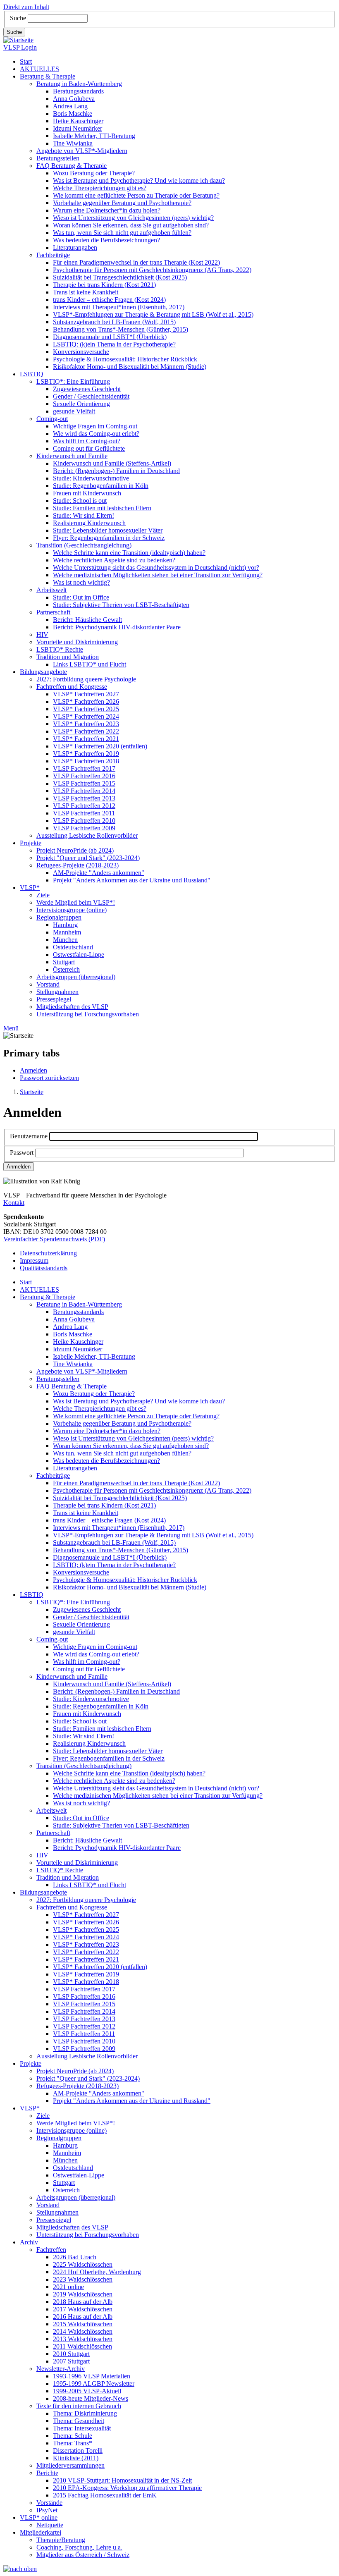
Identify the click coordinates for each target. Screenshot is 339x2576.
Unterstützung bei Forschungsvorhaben (88, 1014)
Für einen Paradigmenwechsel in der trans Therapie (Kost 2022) (136, 262)
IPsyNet (47, 2510)
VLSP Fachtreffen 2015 (84, 783)
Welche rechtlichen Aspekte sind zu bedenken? (114, 560)
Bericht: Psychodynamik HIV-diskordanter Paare (117, 627)
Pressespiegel (54, 999)
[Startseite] (18, 40)
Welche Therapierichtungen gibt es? (100, 188)
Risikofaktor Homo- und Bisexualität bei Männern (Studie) (130, 367)
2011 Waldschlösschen (82, 2346)
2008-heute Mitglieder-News (91, 2398)
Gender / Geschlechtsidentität (91, 396)
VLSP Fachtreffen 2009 (84, 828)
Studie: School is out (80, 501)
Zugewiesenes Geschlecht (87, 389)
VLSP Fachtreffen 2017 (84, 768)
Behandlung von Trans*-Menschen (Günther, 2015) (121, 329)
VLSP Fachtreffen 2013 (84, 798)
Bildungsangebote (43, 672)
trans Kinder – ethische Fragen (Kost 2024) (109, 300)
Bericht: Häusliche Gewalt (87, 620)
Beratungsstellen (58, 158)
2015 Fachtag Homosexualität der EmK (105, 2495)
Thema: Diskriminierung (85, 2413)
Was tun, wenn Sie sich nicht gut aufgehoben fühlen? (122, 233)
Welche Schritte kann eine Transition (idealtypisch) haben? (129, 553)
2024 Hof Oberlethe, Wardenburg (97, 2272)
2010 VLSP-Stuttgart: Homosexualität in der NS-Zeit (122, 2480)
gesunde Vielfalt (74, 411)
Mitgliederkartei (41, 2532)
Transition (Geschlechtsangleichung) (84, 545)
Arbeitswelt (51, 590)
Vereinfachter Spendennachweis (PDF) (54, 1239)
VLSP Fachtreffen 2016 (84, 776)
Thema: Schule (73, 2436)
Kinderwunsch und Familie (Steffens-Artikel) (112, 463)
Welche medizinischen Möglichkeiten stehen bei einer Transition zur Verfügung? (158, 575)
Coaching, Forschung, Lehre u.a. (79, 2547)
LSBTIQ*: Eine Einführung (73, 381)
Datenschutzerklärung (48, 1253)
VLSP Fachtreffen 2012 (84, 806)
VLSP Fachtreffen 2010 (84, 821)
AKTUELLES (39, 69)
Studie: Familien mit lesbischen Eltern (102, 508)
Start (26, 61)
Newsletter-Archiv (61, 2369)
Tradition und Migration (68, 657)
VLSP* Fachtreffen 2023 (86, 724)
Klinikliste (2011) (76, 2458)
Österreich (66, 969)
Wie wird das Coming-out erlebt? (96, 434)
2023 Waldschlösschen (83, 2279)
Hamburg (65, 925)
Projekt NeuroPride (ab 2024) (75, 850)
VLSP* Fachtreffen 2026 (86, 701)
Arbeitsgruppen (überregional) (76, 977)
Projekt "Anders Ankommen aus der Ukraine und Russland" (132, 880)
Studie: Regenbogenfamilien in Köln (101, 486)
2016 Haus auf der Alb (83, 2317)
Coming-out (52, 419)
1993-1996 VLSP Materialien (92, 2376)
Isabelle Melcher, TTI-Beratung (94, 136)
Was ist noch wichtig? (81, 582)
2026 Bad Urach (75, 2257)
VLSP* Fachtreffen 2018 (86, 761)
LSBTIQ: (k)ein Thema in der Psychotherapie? (114, 344)
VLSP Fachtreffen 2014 (84, 791)
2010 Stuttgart (71, 2354)
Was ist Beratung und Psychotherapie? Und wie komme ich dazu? (139, 180)
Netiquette (50, 2525)
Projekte (31, 843)
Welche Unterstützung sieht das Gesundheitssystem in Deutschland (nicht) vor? (156, 568)
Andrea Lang (70, 106)
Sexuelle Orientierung (81, 404)
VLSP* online (39, 2517)
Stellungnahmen (57, 992)
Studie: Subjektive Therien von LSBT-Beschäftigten (121, 605)
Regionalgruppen (59, 917)
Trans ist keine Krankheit (86, 292)
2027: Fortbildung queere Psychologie (86, 679)
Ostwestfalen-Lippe (79, 955)
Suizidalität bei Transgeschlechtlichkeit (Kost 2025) (120, 277)
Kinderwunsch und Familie (72, 456)
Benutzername (29, 1136)
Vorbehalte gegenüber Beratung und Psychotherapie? (122, 203)
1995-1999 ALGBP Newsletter (94, 2384)
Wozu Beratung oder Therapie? (94, 173)
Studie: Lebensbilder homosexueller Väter (108, 530)
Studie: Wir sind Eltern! (84, 515)
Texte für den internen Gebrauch (79, 2406)
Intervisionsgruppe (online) (72, 910)
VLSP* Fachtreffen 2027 (86, 694)
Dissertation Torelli (78, 2451)
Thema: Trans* (73, 2443)
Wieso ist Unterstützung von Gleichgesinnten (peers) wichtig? (133, 218)
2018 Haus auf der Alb (83, 2302)
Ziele (43, 895)
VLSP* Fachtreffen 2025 (86, 709)
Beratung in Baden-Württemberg (79, 84)
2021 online (68, 2287)
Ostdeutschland (73, 947)
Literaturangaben (75, 247)
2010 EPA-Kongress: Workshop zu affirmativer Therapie (127, 2488)
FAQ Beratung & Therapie (72, 166)
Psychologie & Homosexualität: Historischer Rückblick (125, 359)
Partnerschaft (53, 612)
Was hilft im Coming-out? (87, 441)
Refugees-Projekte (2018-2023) (78, 865)
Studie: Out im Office (81, 597)
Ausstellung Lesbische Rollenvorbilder (87, 835)
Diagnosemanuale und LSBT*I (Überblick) (110, 337)
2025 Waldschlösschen (83, 2264)
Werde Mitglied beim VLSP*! (76, 902)
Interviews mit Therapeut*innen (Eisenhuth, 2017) (119, 307)
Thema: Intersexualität (82, 2428)
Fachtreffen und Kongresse (72, 687)
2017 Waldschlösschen (83, 2309)
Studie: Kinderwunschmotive (91, 478)
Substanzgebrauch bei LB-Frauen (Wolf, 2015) (114, 322)
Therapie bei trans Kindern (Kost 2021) (104, 285)
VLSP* (30, 888)
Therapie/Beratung (61, 2540)
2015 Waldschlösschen (83, 2324)
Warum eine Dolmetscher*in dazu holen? (107, 210)
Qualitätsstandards (44, 1268)
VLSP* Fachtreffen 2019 (86, 754)
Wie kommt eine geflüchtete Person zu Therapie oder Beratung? (136, 195)
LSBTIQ (32, 374)
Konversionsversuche (81, 352)
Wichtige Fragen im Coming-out (95, 426)
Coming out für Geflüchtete (89, 448)
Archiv (29, 2242)
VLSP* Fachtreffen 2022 (86, 731)
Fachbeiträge (53, 255)
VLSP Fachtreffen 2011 (84, 813)
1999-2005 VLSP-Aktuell (87, 2391)
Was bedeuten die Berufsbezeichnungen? (106, 240)
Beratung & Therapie (48, 76)
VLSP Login (20, 47)
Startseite (32, 1092)
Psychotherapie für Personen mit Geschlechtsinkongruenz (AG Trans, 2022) (152, 270)
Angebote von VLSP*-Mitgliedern (82, 151)
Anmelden (33, 1070)
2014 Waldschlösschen (83, 2331)
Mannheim (67, 932)
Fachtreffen (51, 2250)
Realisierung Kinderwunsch (89, 523)
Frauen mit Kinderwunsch (87, 493)
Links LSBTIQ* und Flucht (90, 664)
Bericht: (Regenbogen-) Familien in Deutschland (116, 471)
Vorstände (49, 2503)
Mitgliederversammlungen (70, 2465)
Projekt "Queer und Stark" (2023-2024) (88, 858)
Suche (18, 18)
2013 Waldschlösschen (83, 2339)
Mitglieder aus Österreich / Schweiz (83, 2555)
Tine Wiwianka (73, 143)
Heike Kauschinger (78, 121)
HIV (42, 634)
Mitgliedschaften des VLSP (72, 1007)
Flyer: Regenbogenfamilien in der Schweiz (109, 538)
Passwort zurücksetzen (49, 1078)
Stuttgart (64, 962)
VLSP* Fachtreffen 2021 (86, 739)
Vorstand (48, 984)
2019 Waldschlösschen (83, 2294)
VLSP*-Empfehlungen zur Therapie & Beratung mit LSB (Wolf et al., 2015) (153, 314)
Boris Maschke (73, 114)
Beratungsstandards (78, 91)
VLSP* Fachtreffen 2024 (86, 716)
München (65, 940)
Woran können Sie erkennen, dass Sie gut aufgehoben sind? (131, 225)
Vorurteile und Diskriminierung (77, 642)
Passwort (22, 1153)
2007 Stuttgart (71, 2361)
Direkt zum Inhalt (26, 7)
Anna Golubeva (74, 99)
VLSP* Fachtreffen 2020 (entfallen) (100, 746)
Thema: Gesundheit (79, 2421)
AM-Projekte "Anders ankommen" (99, 873)
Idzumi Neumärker (78, 128)
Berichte (47, 2473)
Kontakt (14, 1203)
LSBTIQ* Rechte (60, 649)
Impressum (34, 1261)
